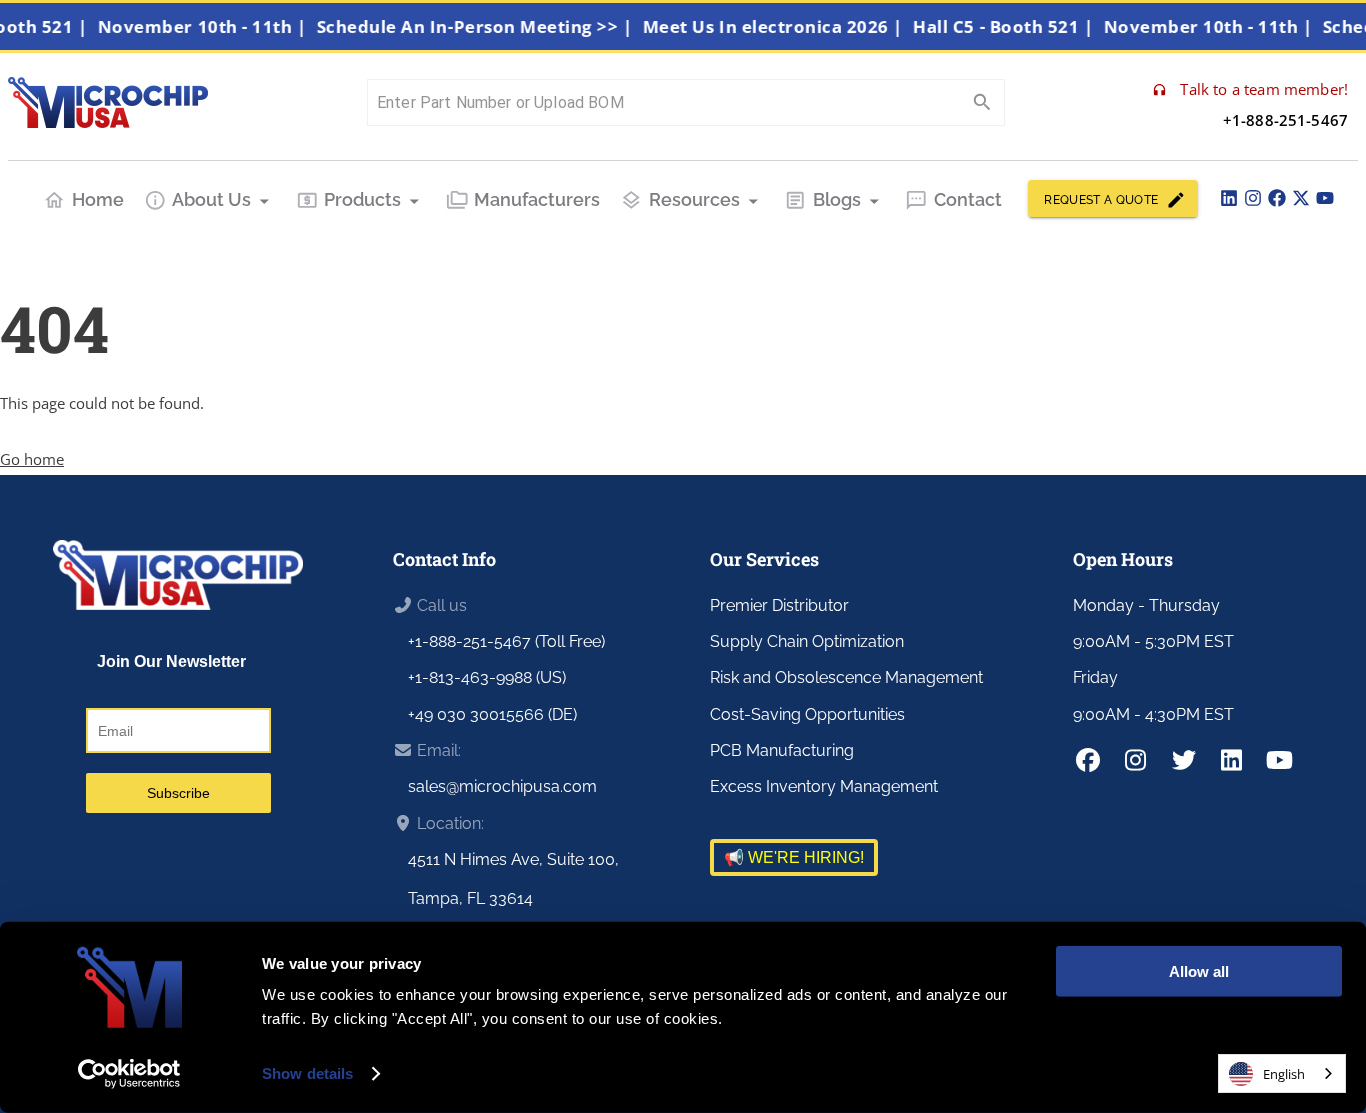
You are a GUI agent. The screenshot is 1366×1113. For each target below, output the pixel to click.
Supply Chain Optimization (807, 641)
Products (362, 199)
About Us (211, 199)
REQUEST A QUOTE (1101, 200)
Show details (307, 1073)
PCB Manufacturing (782, 750)
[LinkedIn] (1229, 198)
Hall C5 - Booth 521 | (1017, 26)
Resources (694, 199)
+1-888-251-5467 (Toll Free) (506, 641)
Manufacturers (537, 199)
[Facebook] (1277, 198)
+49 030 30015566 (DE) (492, 714)
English (1284, 1074)
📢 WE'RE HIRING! (794, 857)
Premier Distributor (779, 605)
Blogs (837, 199)
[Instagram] (1253, 198)
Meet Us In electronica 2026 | (787, 26)
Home (98, 199)
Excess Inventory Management (824, 786)
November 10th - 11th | (216, 26)
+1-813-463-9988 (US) (487, 677)
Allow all (1199, 971)
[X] (1301, 198)
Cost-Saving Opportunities (807, 714)
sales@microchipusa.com (502, 786)
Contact (968, 199)
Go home (32, 459)
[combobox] (1282, 1073)
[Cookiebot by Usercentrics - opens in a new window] (129, 1074)
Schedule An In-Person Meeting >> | (488, 26)
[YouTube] (1325, 198)
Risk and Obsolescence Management (846, 677)
